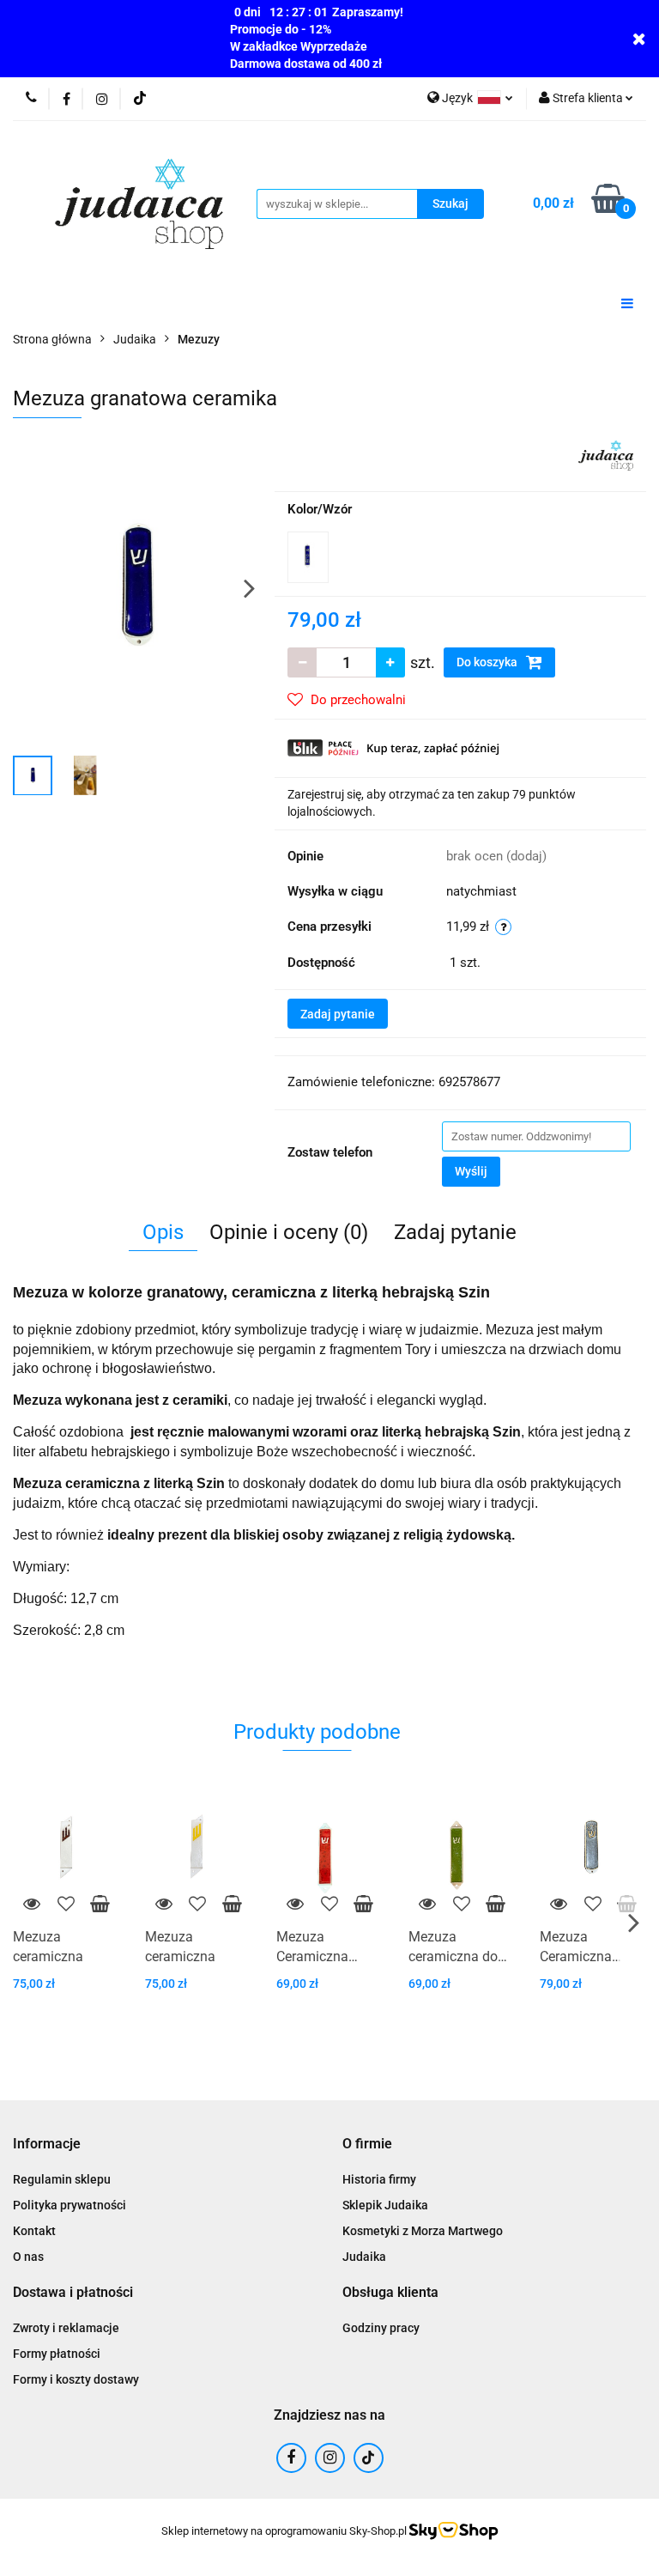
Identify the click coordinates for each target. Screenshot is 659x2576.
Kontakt (34, 2231)
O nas (28, 2257)
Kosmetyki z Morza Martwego (423, 2231)
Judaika (364, 2257)
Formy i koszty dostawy (76, 2379)
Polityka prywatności (70, 2205)
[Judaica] (606, 454)
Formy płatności (57, 2354)
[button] (47, 2145)
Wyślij (471, 1171)
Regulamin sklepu (62, 2179)
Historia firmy (379, 2179)
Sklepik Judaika (385, 2205)
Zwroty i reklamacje (66, 2328)
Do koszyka (488, 662)
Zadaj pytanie (338, 1014)
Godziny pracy (381, 2328)
